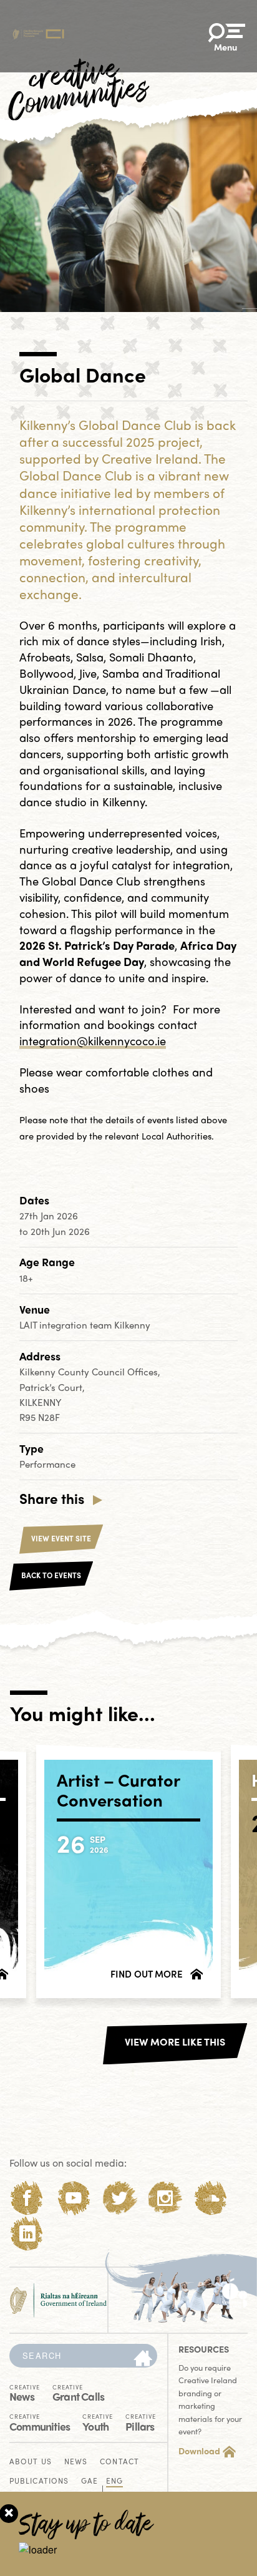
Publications (39, 2481)
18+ (26, 1278)
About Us (31, 2462)
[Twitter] (119, 2198)
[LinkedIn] (27, 2234)
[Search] (143, 2359)
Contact (119, 2462)
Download (199, 2451)
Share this (52, 1498)
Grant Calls (78, 2392)
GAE (90, 2481)
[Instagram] (165, 2198)
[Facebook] (27, 2198)
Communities (40, 2422)
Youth (98, 2422)
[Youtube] (73, 2198)
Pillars (141, 2422)
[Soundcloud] (211, 2198)
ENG (114, 2481)
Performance (47, 1464)
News (25, 2392)
